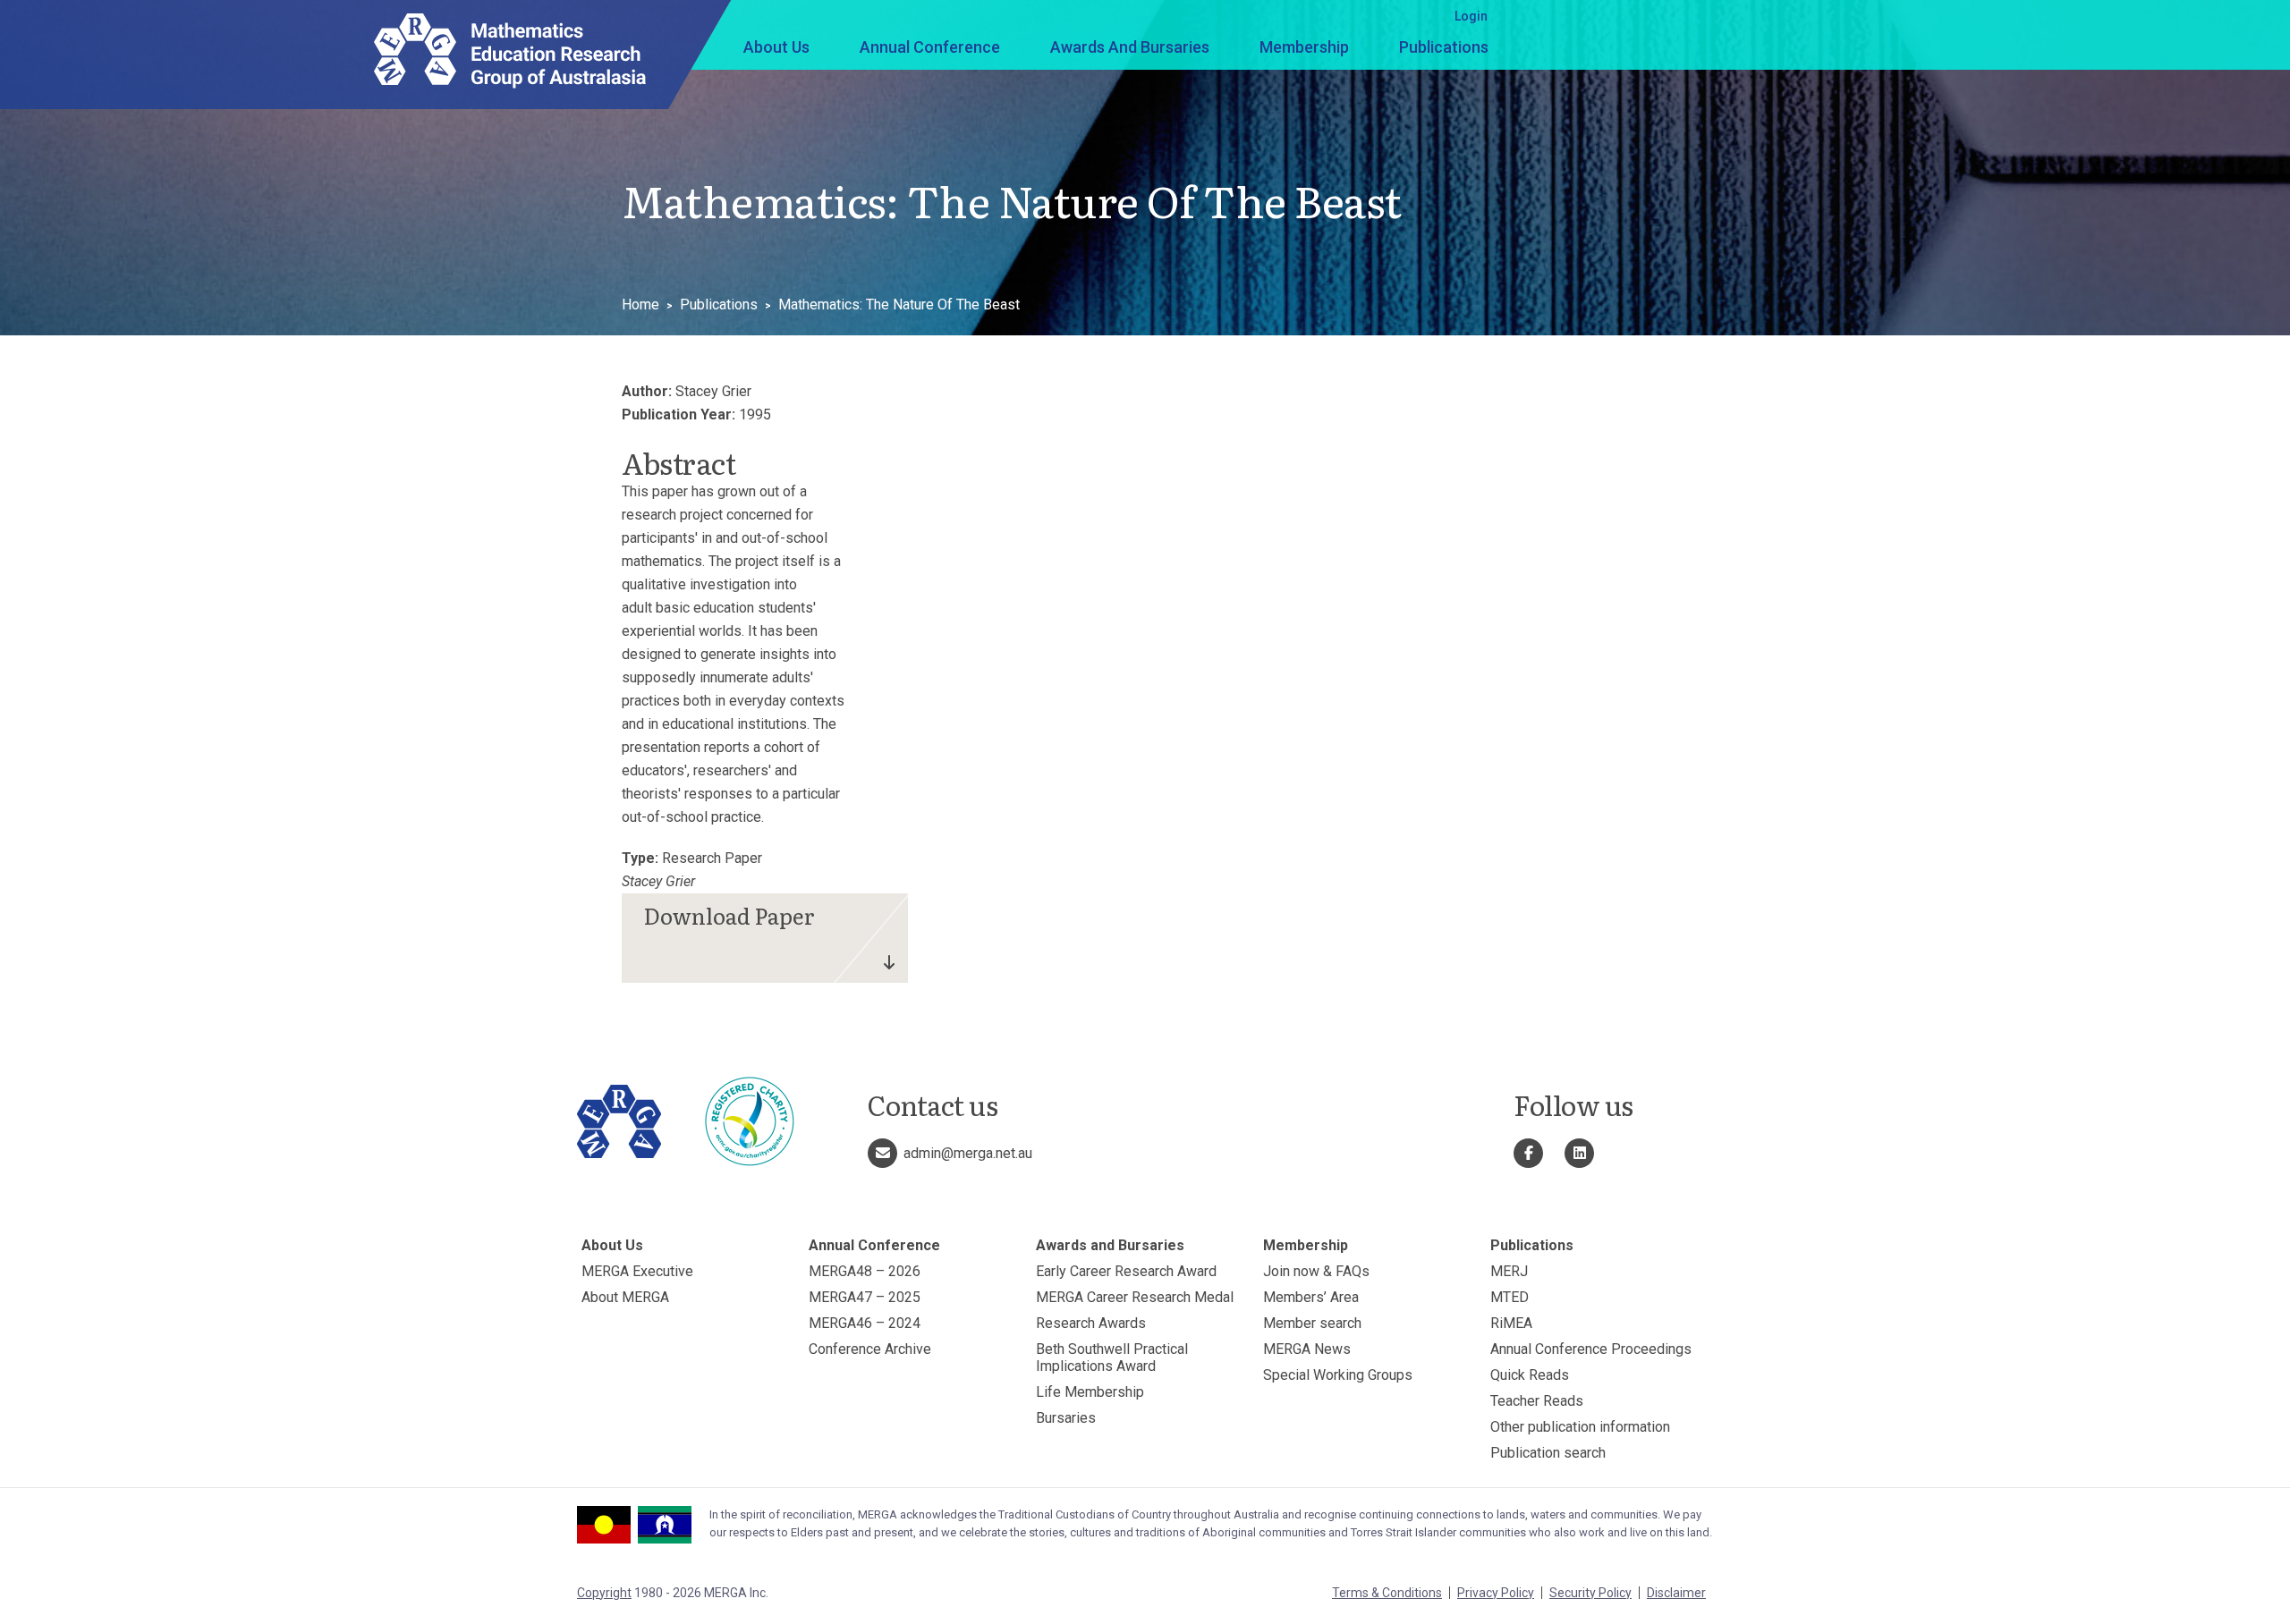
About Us (776, 47)
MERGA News (1307, 1349)
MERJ (1509, 1271)
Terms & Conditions (1387, 1593)
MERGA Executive (637, 1271)
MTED (1510, 1297)
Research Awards (1091, 1323)
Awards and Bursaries (1130, 47)
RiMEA (1511, 1323)
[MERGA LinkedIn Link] (1579, 1153)
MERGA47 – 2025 (865, 1297)
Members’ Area (1311, 1297)
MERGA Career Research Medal (1135, 1297)
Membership (1304, 47)
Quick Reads (1530, 1375)
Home (640, 304)
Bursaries (1066, 1418)
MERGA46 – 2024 (865, 1323)
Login (1471, 16)
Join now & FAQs (1316, 1271)
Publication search (1548, 1453)
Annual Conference (930, 47)
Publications (1444, 47)
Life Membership (1090, 1392)
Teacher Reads (1537, 1401)
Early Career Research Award (1126, 1271)
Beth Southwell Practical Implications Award (1112, 1358)
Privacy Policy (1496, 1593)
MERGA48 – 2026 (865, 1271)
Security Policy (1590, 1593)
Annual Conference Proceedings (1591, 1349)
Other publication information (1580, 1427)
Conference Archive (870, 1349)
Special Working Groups (1338, 1375)
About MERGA (625, 1297)
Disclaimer (1676, 1593)
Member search (1312, 1323)
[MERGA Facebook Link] (1528, 1153)
